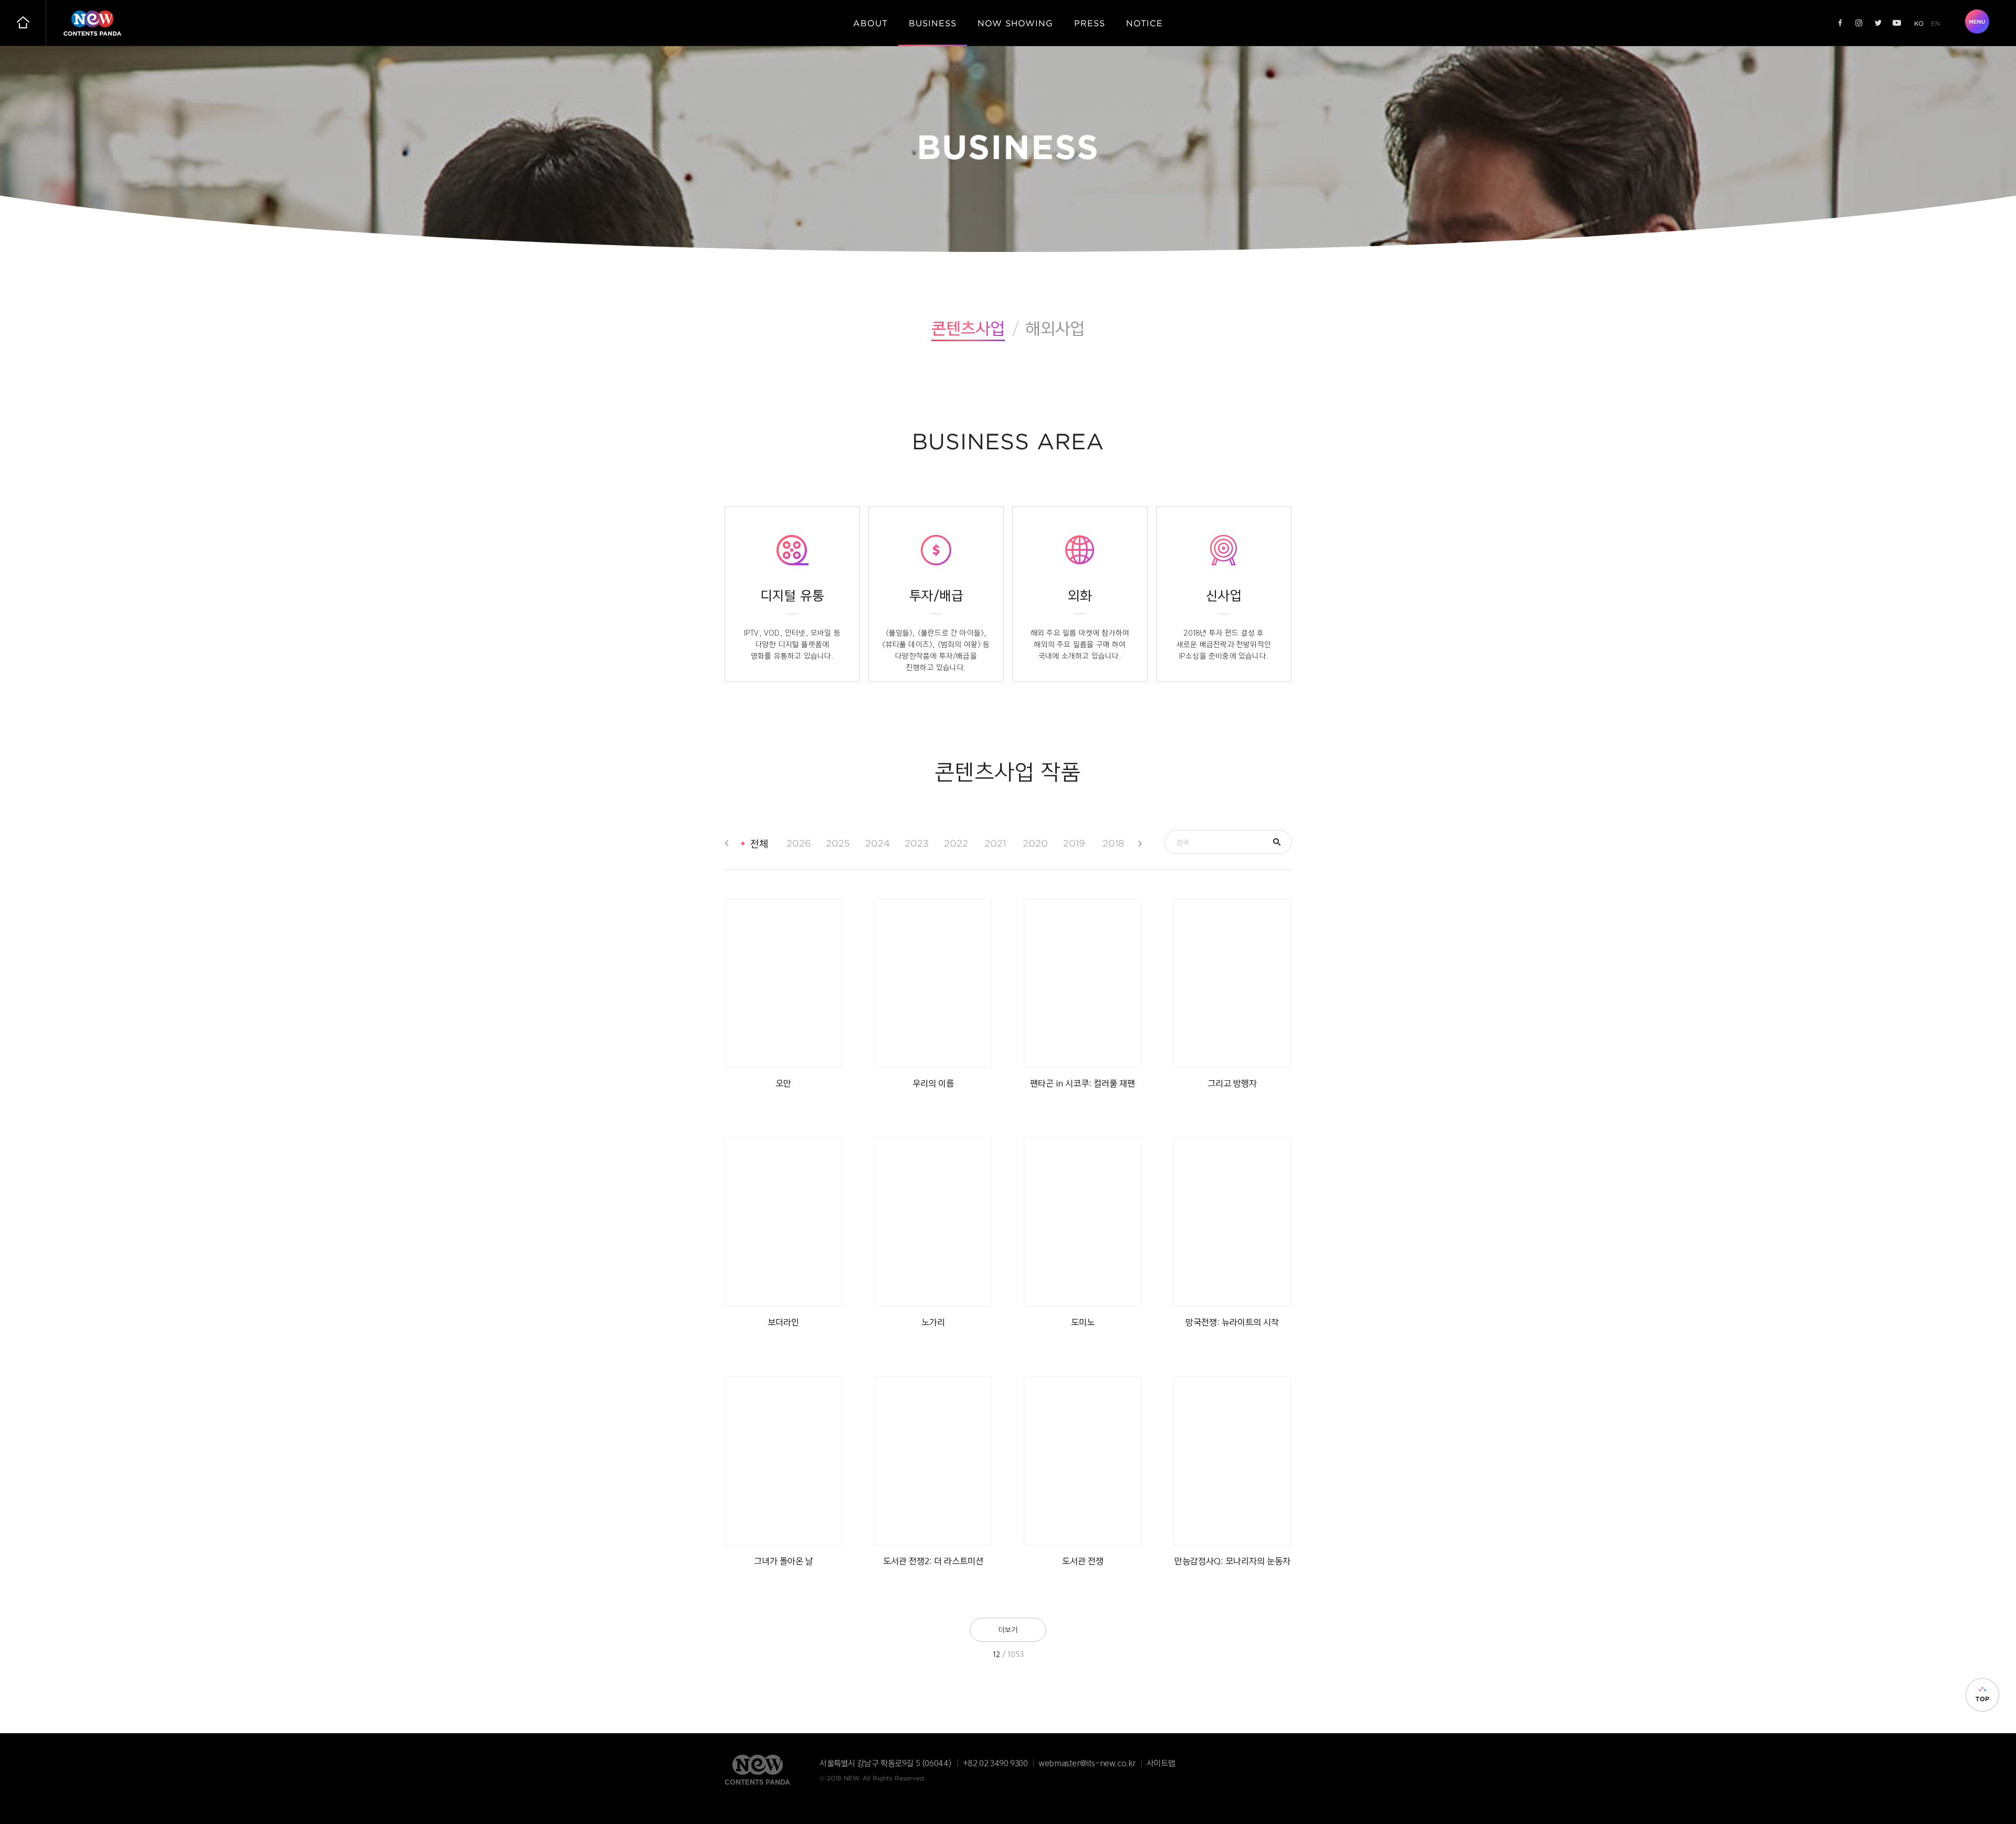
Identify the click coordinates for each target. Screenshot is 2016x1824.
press (1090, 23)
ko (1919, 23)
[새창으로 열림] (1840, 23)
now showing (1015, 23)
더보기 (1008, 1630)
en (1935, 23)
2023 (916, 843)
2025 (838, 843)
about (870, 23)
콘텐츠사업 (968, 328)
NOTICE (1144, 23)
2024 (877, 843)
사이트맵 (1161, 1763)
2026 (798, 843)
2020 (1035, 843)
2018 (1113, 843)
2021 (995, 843)
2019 (1074, 843)
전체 (759, 844)
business (933, 23)
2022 (956, 843)
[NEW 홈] (23, 23)
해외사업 (1055, 328)
